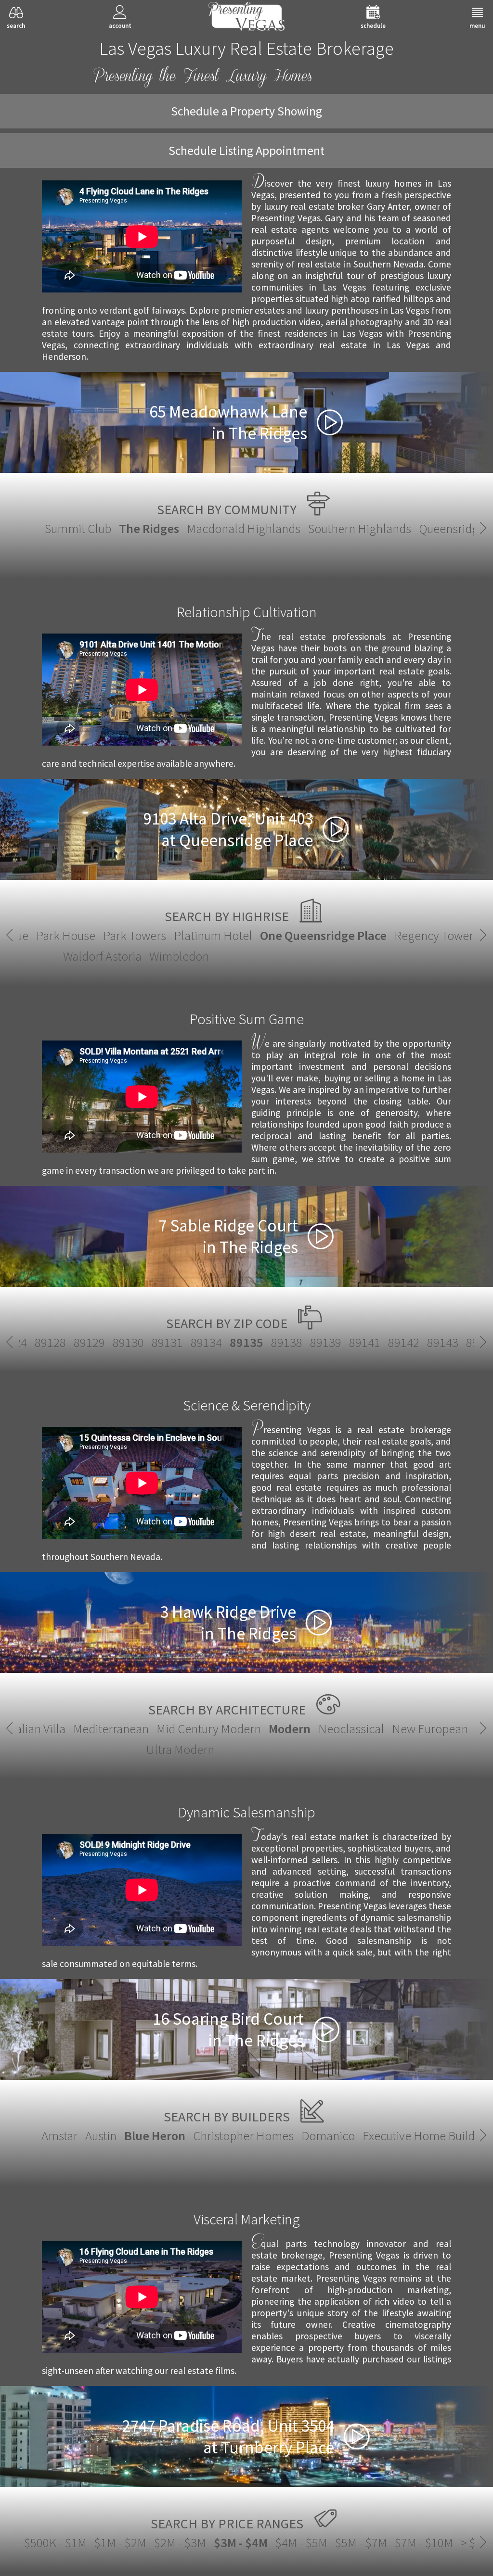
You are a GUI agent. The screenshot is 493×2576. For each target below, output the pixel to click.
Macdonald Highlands (244, 528)
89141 (365, 1342)
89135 (246, 1342)
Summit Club (78, 528)
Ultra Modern (180, 1749)
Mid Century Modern (209, 1729)
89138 (287, 1342)
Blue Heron (155, 2136)
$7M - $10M (424, 2543)
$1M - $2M (120, 2543)
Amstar (59, 2136)
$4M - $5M (301, 2543)
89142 (404, 1342)
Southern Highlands (360, 528)
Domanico (328, 2136)
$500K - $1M (55, 2543)
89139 (326, 1342)
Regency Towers (436, 935)
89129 (89, 1342)
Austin (101, 2136)
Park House (66, 935)
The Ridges (149, 528)
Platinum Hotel (213, 935)
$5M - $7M (361, 2543)
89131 (167, 1342)
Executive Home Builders (427, 2136)
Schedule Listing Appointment (246, 151)
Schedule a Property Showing (246, 111)
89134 (206, 1342)
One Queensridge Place (323, 935)
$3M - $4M (241, 2543)
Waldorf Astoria (102, 956)
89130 (128, 1342)
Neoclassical (351, 1729)
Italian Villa (37, 1729)
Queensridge (452, 528)
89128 (50, 1342)
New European (430, 1729)
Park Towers (135, 935)
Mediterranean (111, 1729)
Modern (290, 1729)
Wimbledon (179, 956)
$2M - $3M (180, 2543)
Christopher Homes (243, 2136)
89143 (443, 1342)
